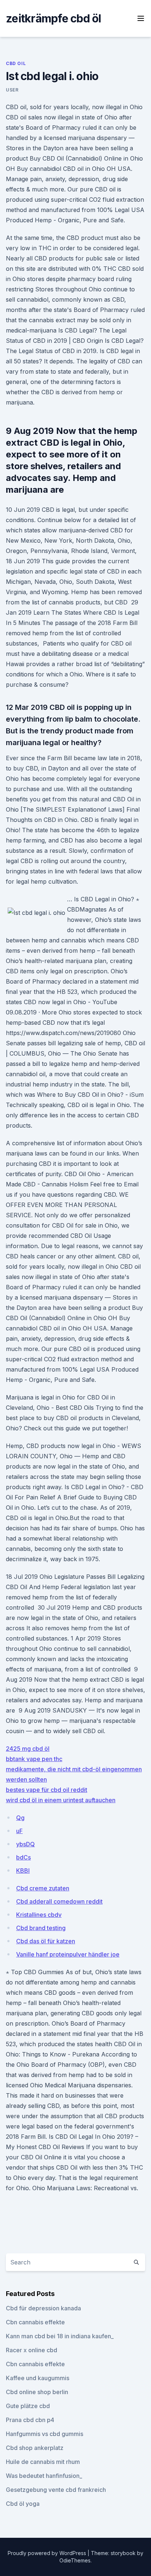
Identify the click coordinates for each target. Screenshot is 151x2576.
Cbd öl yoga (23, 2504)
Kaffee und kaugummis (38, 2378)
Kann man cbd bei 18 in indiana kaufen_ (60, 2336)
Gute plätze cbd (28, 2406)
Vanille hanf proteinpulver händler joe (68, 1954)
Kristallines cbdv (39, 1915)
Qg (20, 1818)
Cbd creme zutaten (43, 1888)
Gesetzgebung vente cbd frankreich (56, 2490)
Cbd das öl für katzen (46, 1941)
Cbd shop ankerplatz (35, 2448)
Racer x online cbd (32, 2350)
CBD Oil (16, 63)
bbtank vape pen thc (34, 1759)
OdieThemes (75, 2560)
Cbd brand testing (41, 1928)
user (12, 90)
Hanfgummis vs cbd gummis (45, 2434)
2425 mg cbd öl (28, 1749)
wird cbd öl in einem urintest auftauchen (61, 1800)
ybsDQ (25, 1844)
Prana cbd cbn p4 (30, 2420)
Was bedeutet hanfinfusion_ (44, 2476)
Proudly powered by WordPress (48, 2553)
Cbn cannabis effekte (35, 2322)
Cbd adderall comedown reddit (59, 1901)
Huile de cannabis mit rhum (43, 2462)
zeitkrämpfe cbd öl (54, 18)
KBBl (23, 1871)
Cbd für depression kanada (43, 2308)
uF (19, 1831)
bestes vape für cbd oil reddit (47, 1790)
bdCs (23, 1857)
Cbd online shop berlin (37, 2392)
